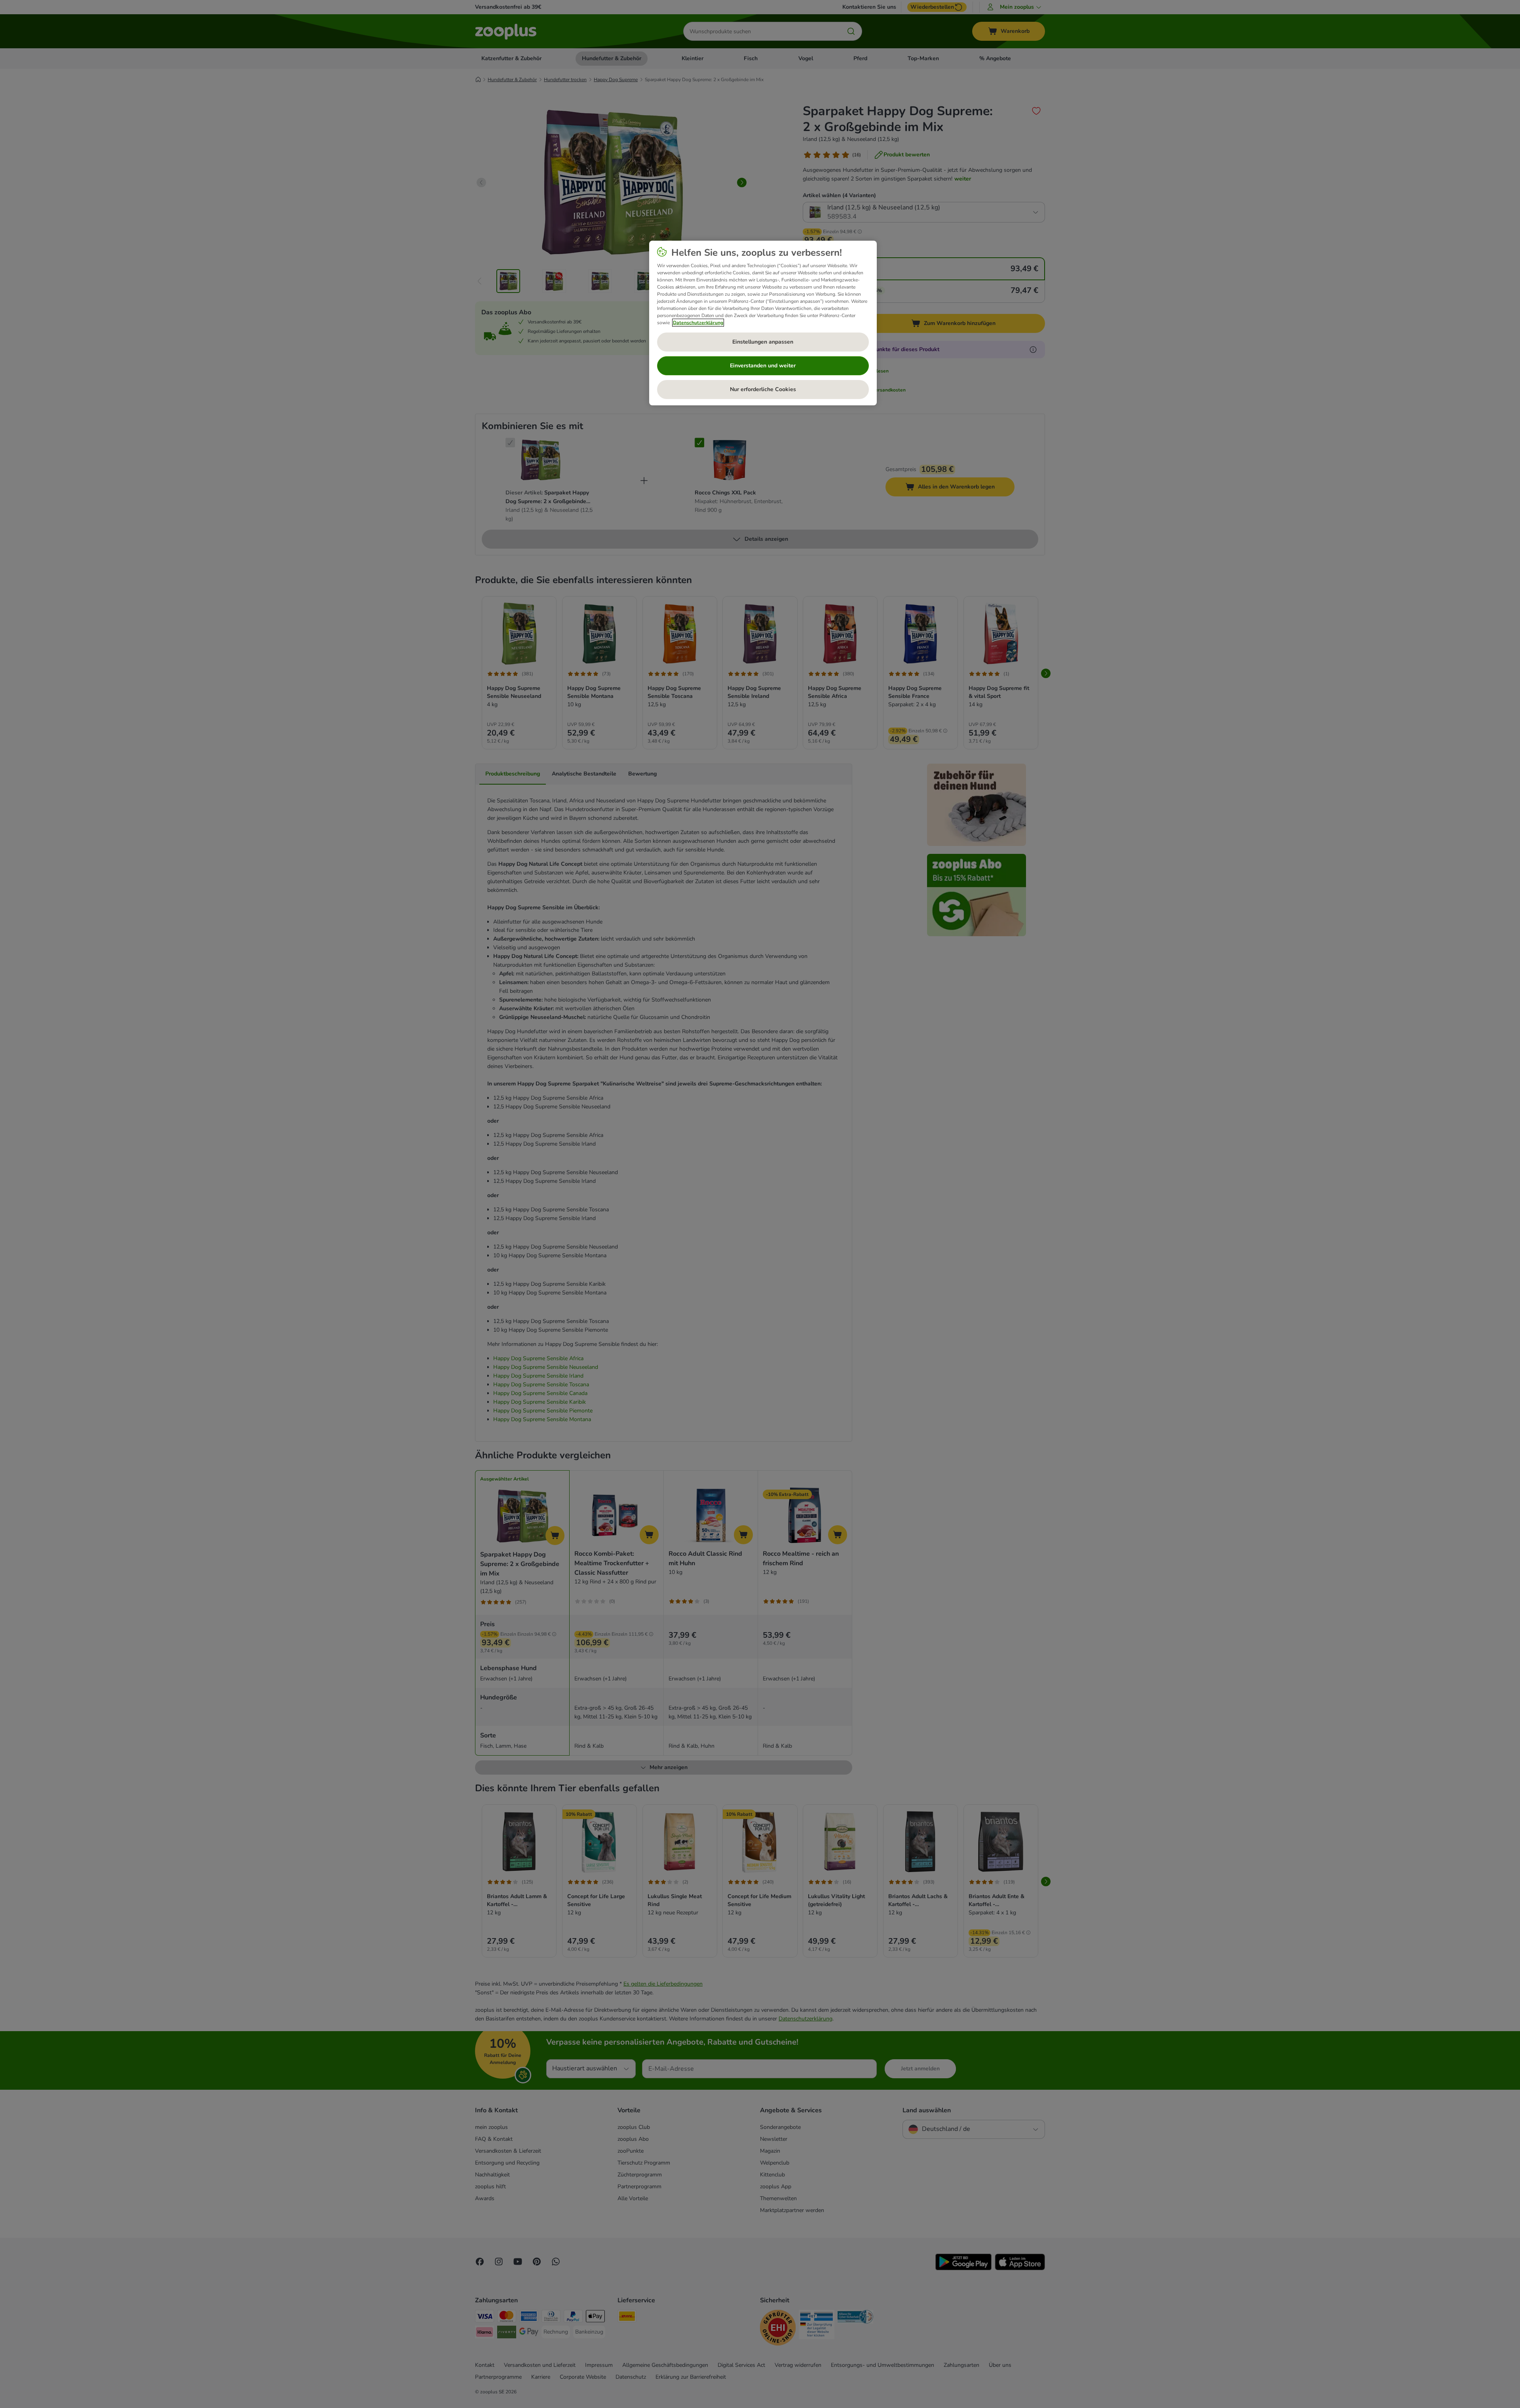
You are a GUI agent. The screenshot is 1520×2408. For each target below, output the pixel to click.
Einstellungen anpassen (763, 342)
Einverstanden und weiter (763, 366)
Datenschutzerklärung (698, 323)
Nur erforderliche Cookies (763, 389)
